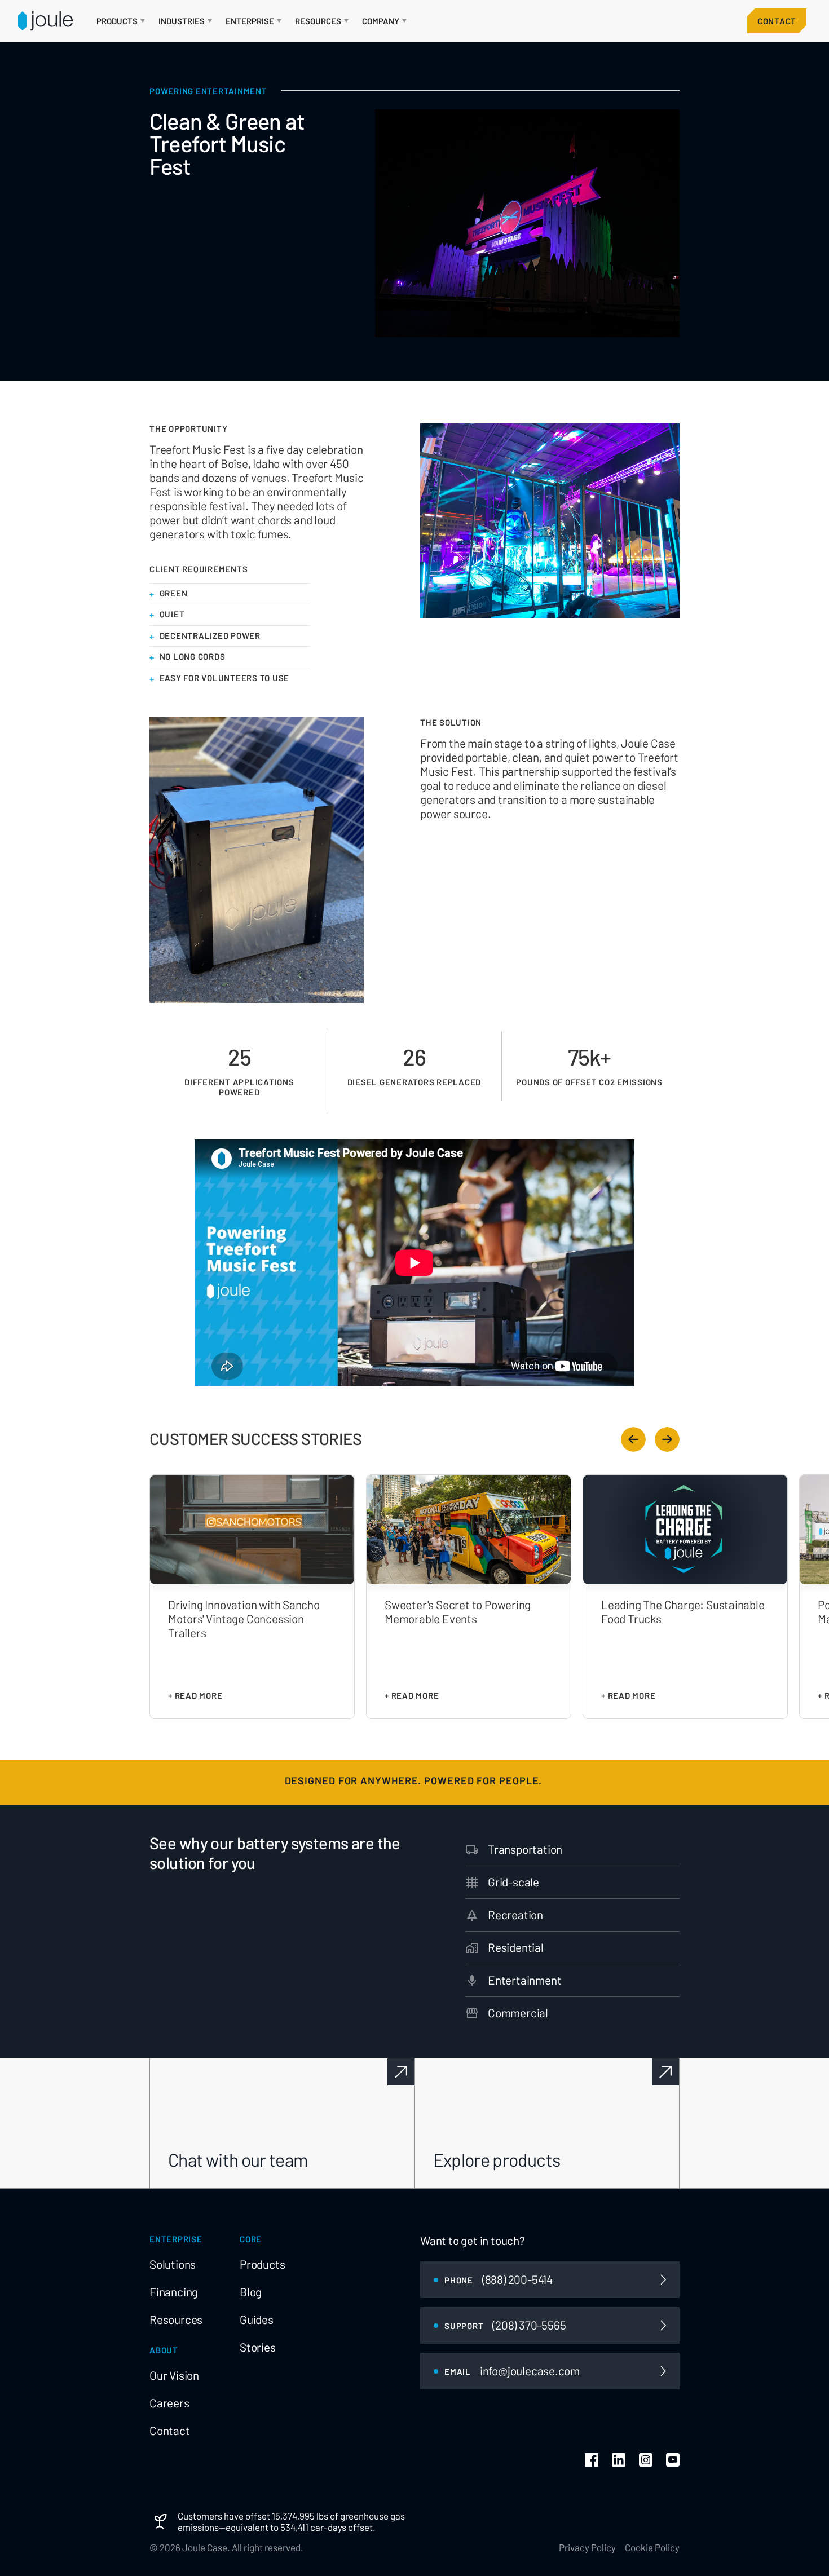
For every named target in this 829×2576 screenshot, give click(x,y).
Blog (251, 2292)
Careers (169, 2403)
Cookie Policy (652, 2547)
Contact (777, 21)
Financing (174, 2292)
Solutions (173, 2264)
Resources (176, 2319)
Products (262, 2264)
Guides (257, 2319)
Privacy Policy (587, 2547)
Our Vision (174, 2375)
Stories (258, 2347)
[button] (121, 21)
